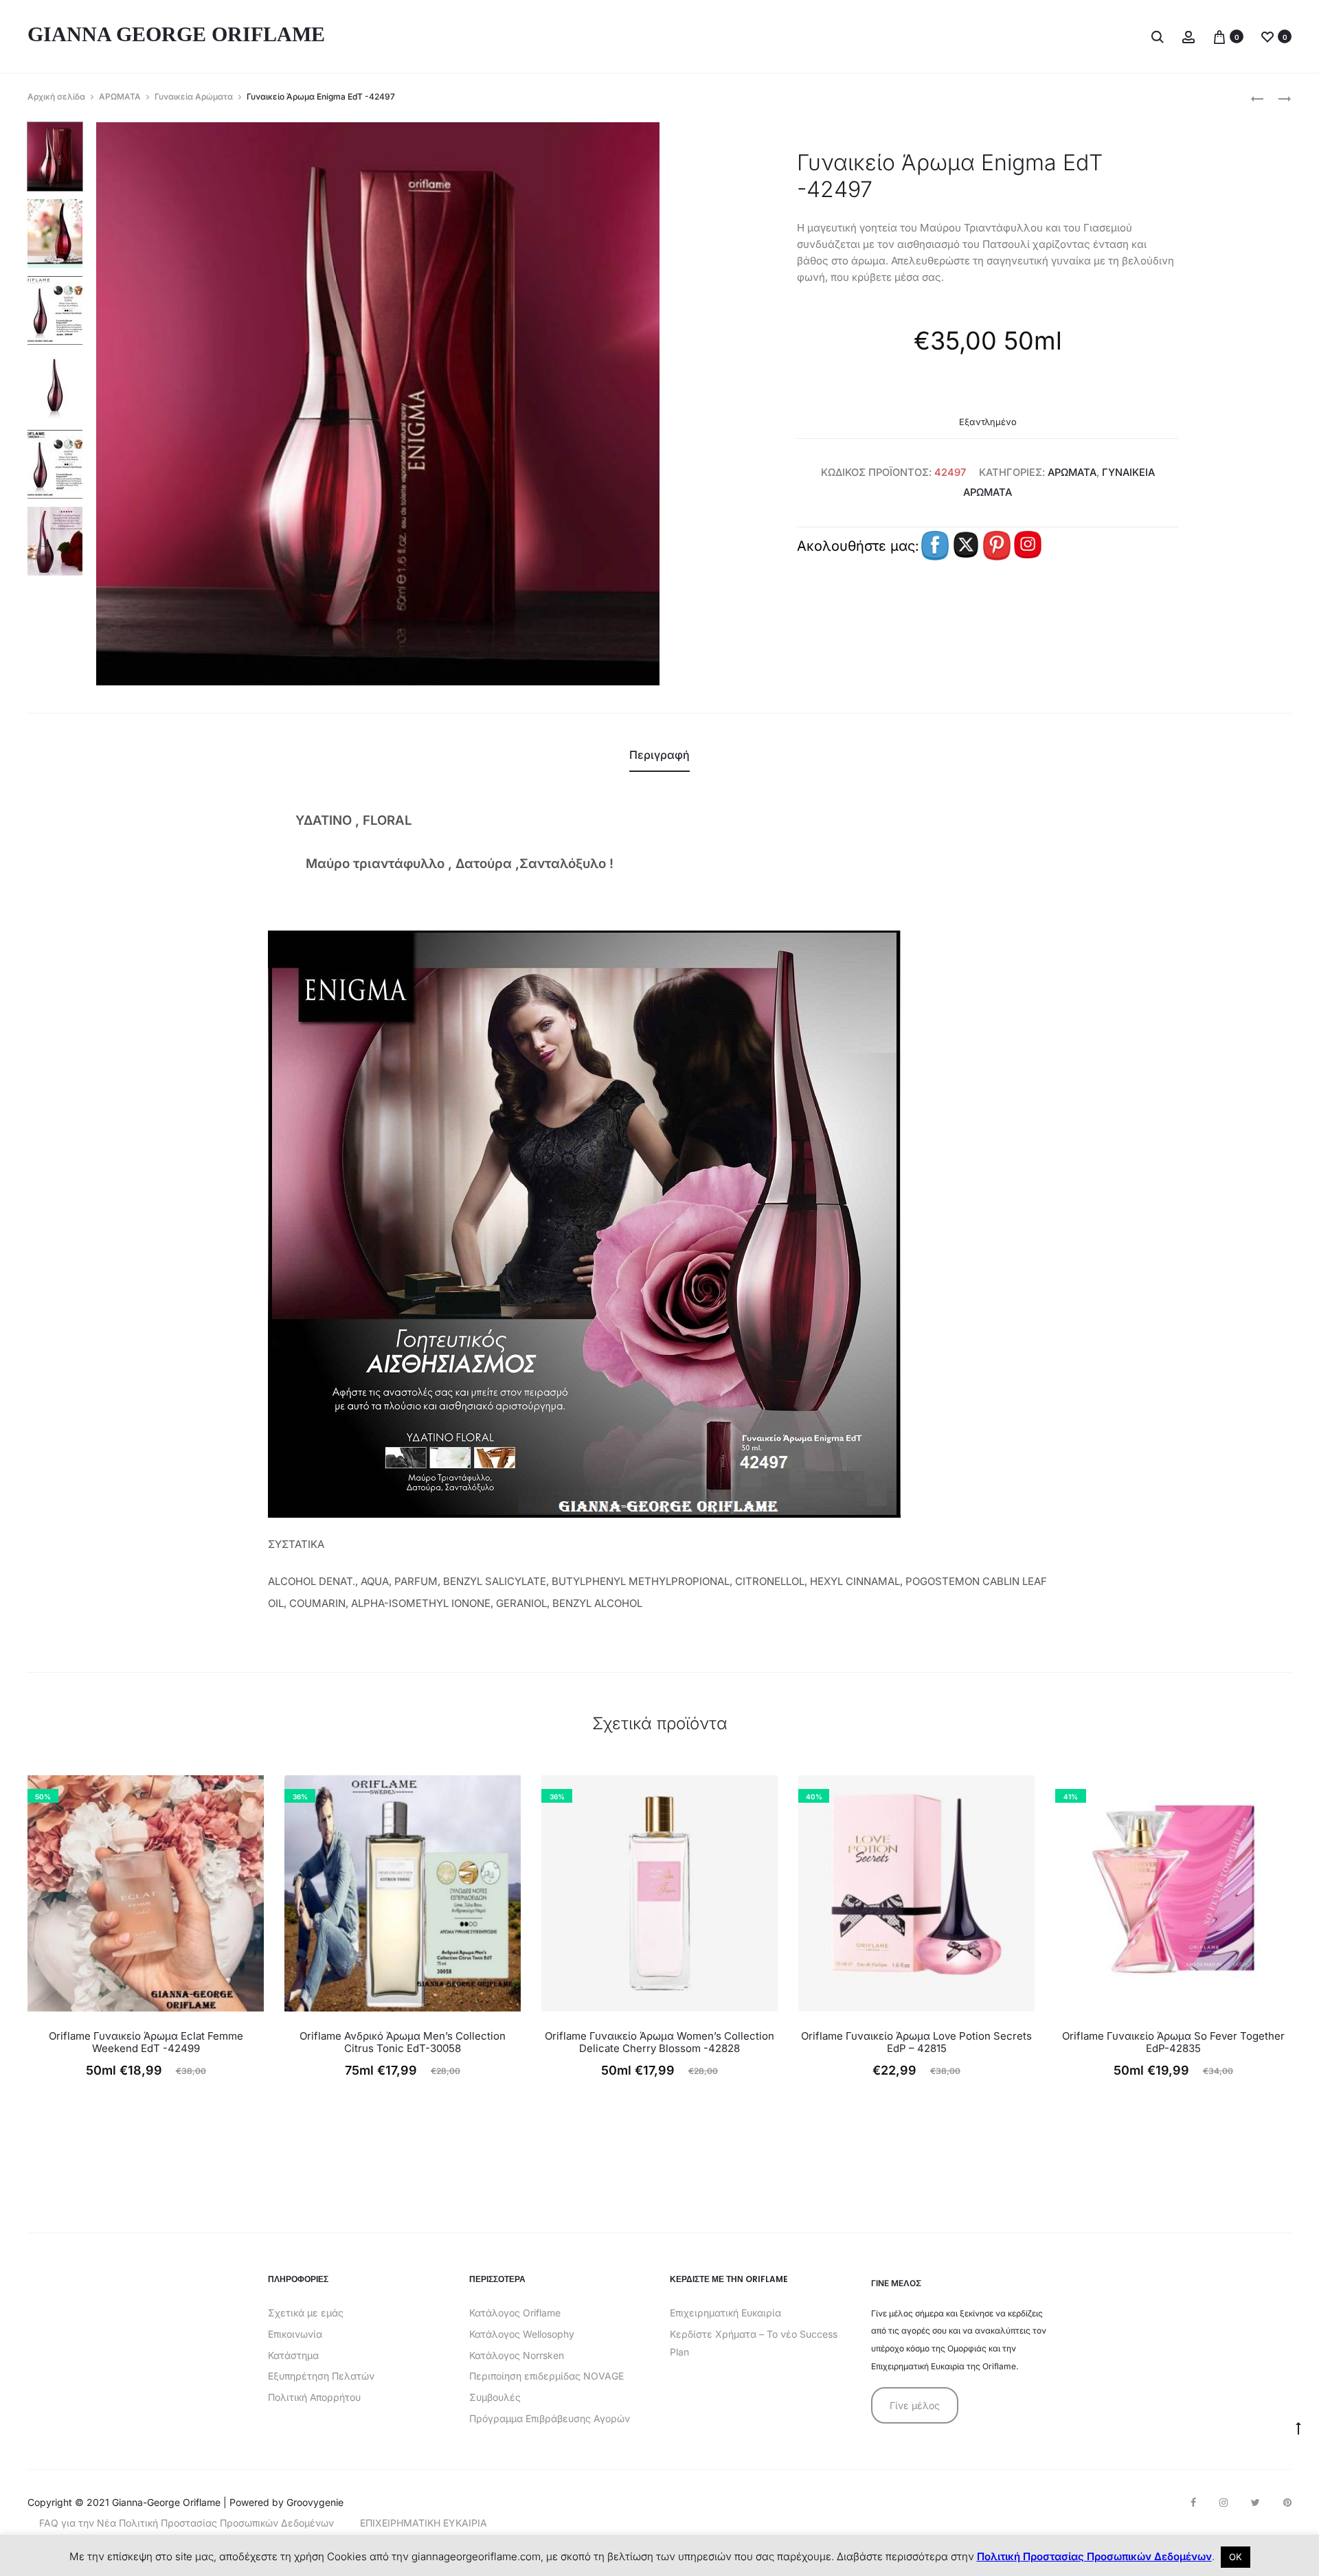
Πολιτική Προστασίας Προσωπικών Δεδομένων (1094, 2556)
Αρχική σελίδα (56, 96)
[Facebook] (1193, 2503)
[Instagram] (1224, 2503)
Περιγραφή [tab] (659, 755)
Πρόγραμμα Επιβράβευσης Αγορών (550, 2418)
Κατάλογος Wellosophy (522, 2334)
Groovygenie (315, 2502)
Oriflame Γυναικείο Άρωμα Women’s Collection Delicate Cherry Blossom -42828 (659, 2042)
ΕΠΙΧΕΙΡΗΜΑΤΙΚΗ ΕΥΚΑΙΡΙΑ (424, 2523)
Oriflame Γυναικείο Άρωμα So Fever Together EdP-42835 (1173, 2042)
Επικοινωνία (295, 2334)
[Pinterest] (1287, 2503)
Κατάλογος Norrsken (517, 2355)
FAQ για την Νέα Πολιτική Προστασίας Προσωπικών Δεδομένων (187, 2523)
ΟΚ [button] (1236, 2557)
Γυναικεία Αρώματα (194, 96)
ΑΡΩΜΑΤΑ (120, 96)
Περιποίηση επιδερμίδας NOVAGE (546, 2376)
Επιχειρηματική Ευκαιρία (725, 2313)
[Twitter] (1255, 2503)
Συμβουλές (495, 2397)
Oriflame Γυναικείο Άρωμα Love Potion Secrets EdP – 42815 (916, 2042)
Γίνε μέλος (915, 2405)
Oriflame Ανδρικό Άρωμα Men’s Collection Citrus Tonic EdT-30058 (403, 2042)
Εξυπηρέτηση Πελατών (321, 2376)
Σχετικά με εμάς (306, 2313)
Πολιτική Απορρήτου (314, 2397)
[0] (1219, 36)
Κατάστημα (293, 2355)
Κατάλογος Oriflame (515, 2313)
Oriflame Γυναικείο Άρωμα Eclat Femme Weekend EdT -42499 (146, 2042)
